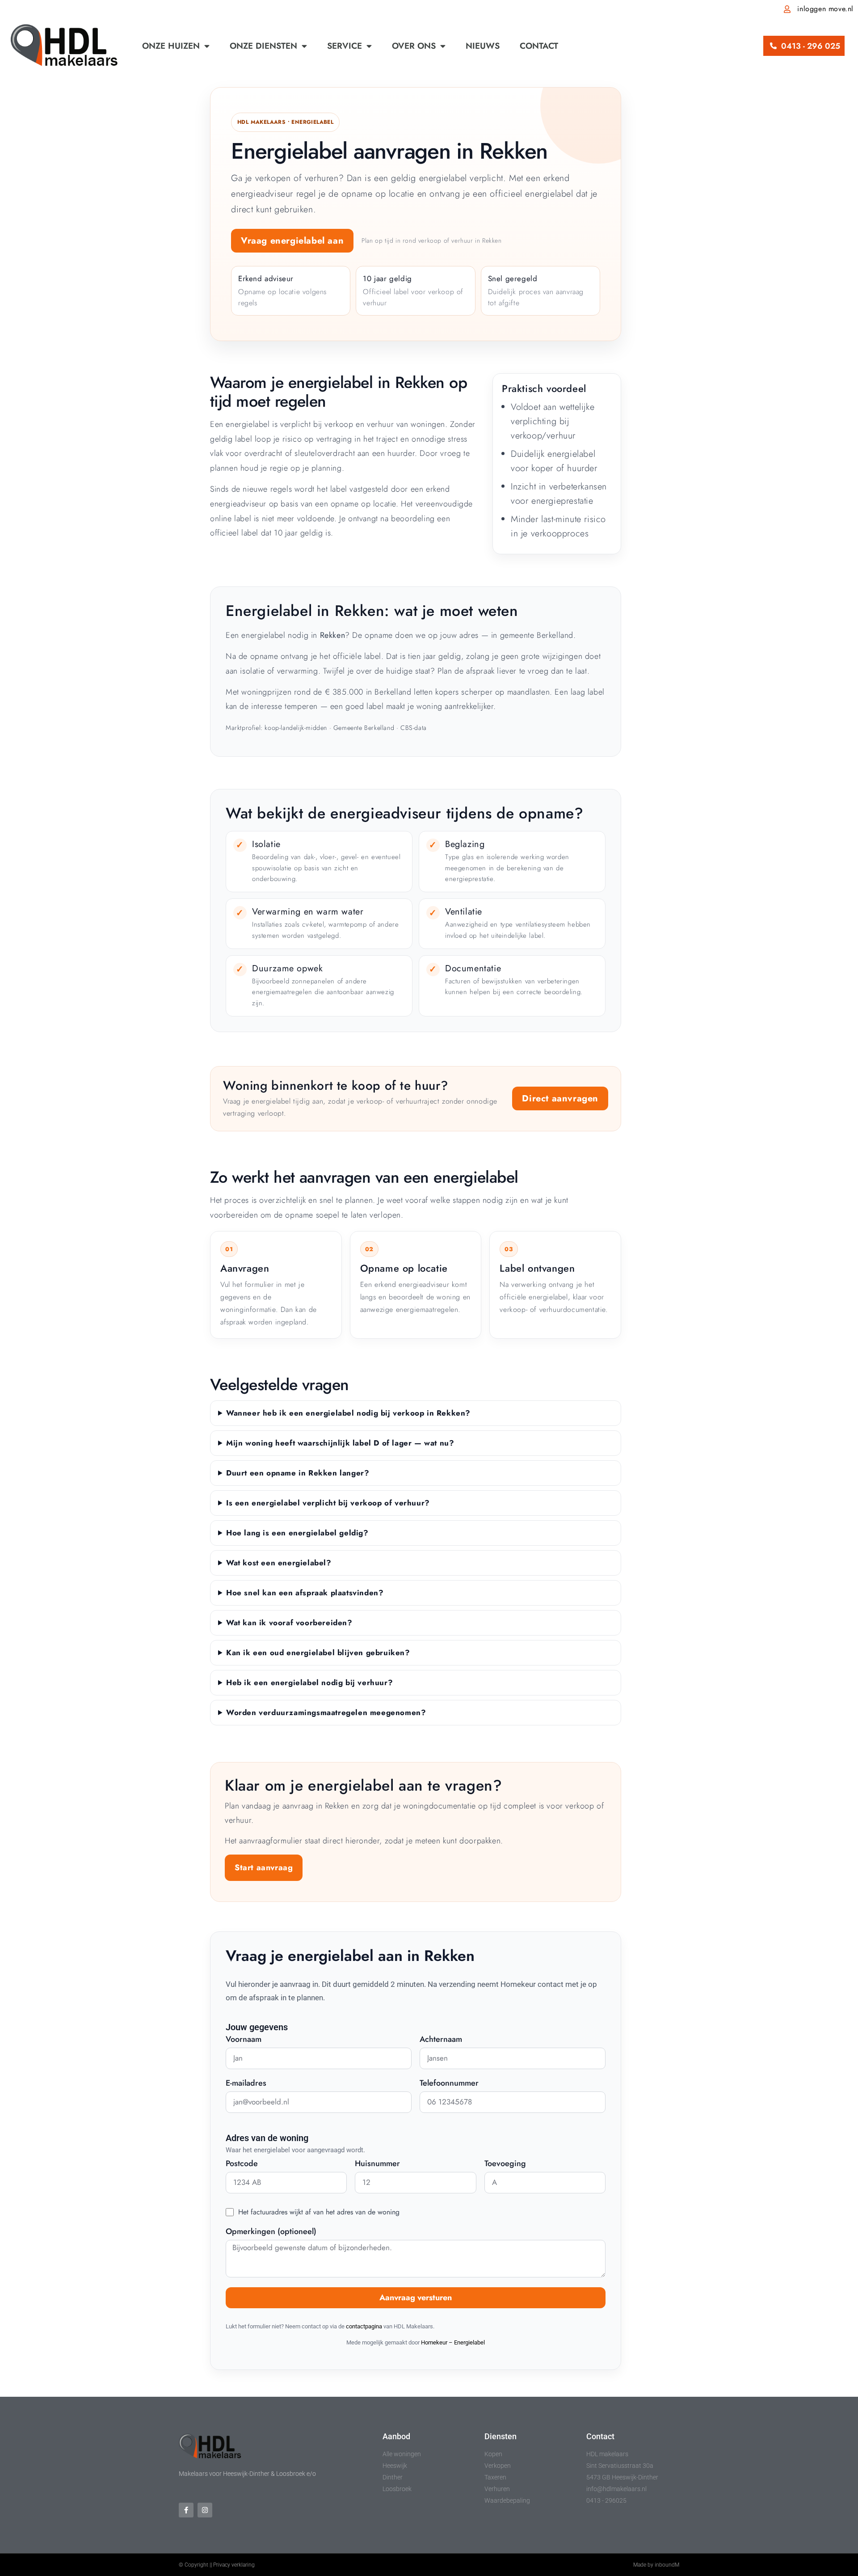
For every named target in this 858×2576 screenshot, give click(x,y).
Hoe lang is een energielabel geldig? (297, 1533)
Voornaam (244, 2040)
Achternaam (441, 2040)
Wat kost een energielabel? (279, 1563)
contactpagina (364, 2326)
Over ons (414, 46)
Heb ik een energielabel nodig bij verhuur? (309, 1682)
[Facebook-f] (186, 2510)
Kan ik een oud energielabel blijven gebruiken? (318, 1653)
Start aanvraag (264, 1868)
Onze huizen (171, 46)
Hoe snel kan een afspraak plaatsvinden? (305, 1593)
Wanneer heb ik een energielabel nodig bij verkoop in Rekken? (348, 1413)
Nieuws (483, 46)
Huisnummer (377, 2164)
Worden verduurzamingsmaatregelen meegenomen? (326, 1712)
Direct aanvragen (560, 1098)
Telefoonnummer (449, 2084)
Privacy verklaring (234, 2565)
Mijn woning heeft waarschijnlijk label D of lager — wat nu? (340, 1443)
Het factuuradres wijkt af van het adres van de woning (319, 2212)
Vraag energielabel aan (292, 241)
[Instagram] (205, 2510)
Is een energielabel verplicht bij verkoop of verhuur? (328, 1503)
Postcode (242, 2164)
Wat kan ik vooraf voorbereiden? (289, 1623)
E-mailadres (246, 2084)
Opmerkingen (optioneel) (271, 2232)
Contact (539, 46)
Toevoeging (505, 2164)
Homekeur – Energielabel (453, 2342)
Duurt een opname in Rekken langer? (298, 1473)
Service (345, 46)
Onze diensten (263, 46)
